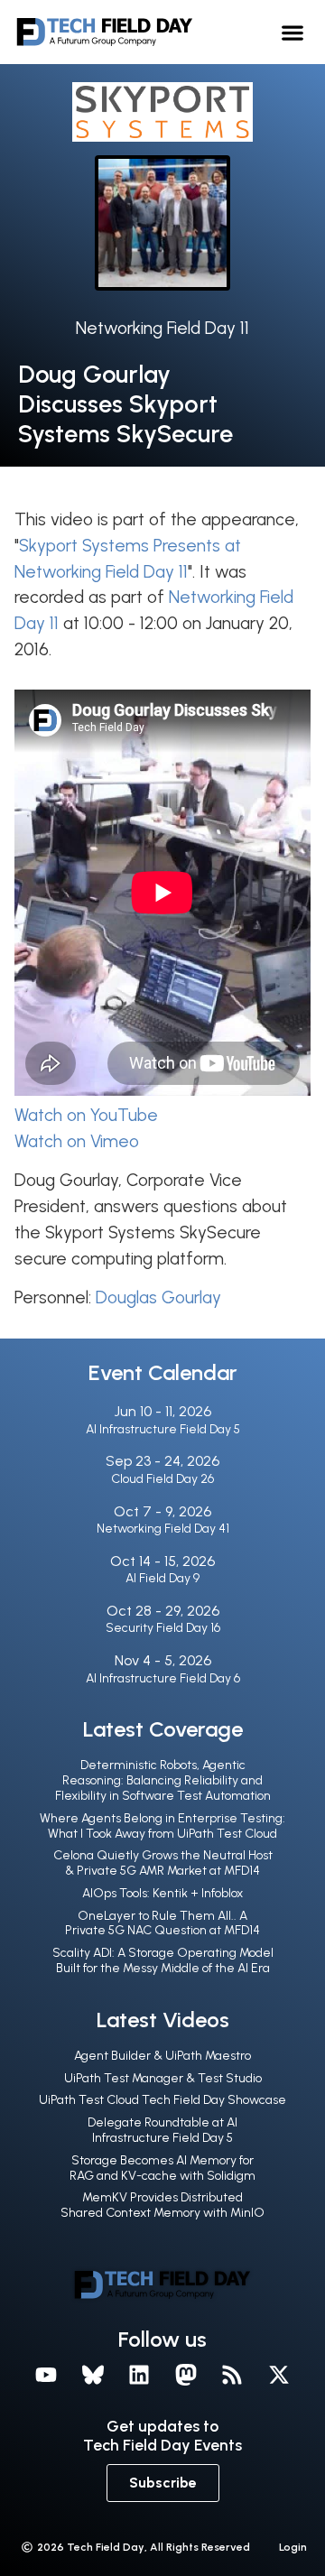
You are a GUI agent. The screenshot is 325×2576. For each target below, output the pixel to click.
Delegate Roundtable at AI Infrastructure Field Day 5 (162, 2130)
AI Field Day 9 (162, 1578)
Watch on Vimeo (77, 1141)
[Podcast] (233, 2375)
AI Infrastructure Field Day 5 (163, 1429)
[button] (293, 32)
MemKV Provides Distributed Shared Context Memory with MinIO (162, 2205)
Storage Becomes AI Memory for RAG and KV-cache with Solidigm (162, 2168)
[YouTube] (46, 2375)
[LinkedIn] (139, 2375)
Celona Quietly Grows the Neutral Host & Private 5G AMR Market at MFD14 (163, 1863)
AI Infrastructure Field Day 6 (163, 1678)
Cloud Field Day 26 (162, 1479)
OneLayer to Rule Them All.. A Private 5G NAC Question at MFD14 (162, 1923)
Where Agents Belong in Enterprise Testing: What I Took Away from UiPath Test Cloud (162, 1826)
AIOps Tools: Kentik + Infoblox (162, 1893)
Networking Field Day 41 (163, 1529)
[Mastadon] (186, 2375)
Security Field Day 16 (163, 1628)
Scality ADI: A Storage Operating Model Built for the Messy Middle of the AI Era (163, 1960)
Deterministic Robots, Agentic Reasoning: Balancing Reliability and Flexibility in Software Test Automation (163, 1780)
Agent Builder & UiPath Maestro (162, 2056)
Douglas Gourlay (158, 1297)
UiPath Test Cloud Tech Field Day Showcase (162, 2100)
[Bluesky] (93, 2375)
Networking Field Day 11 (162, 328)
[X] (279, 2375)
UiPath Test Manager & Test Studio (163, 2078)
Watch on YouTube (86, 1115)
